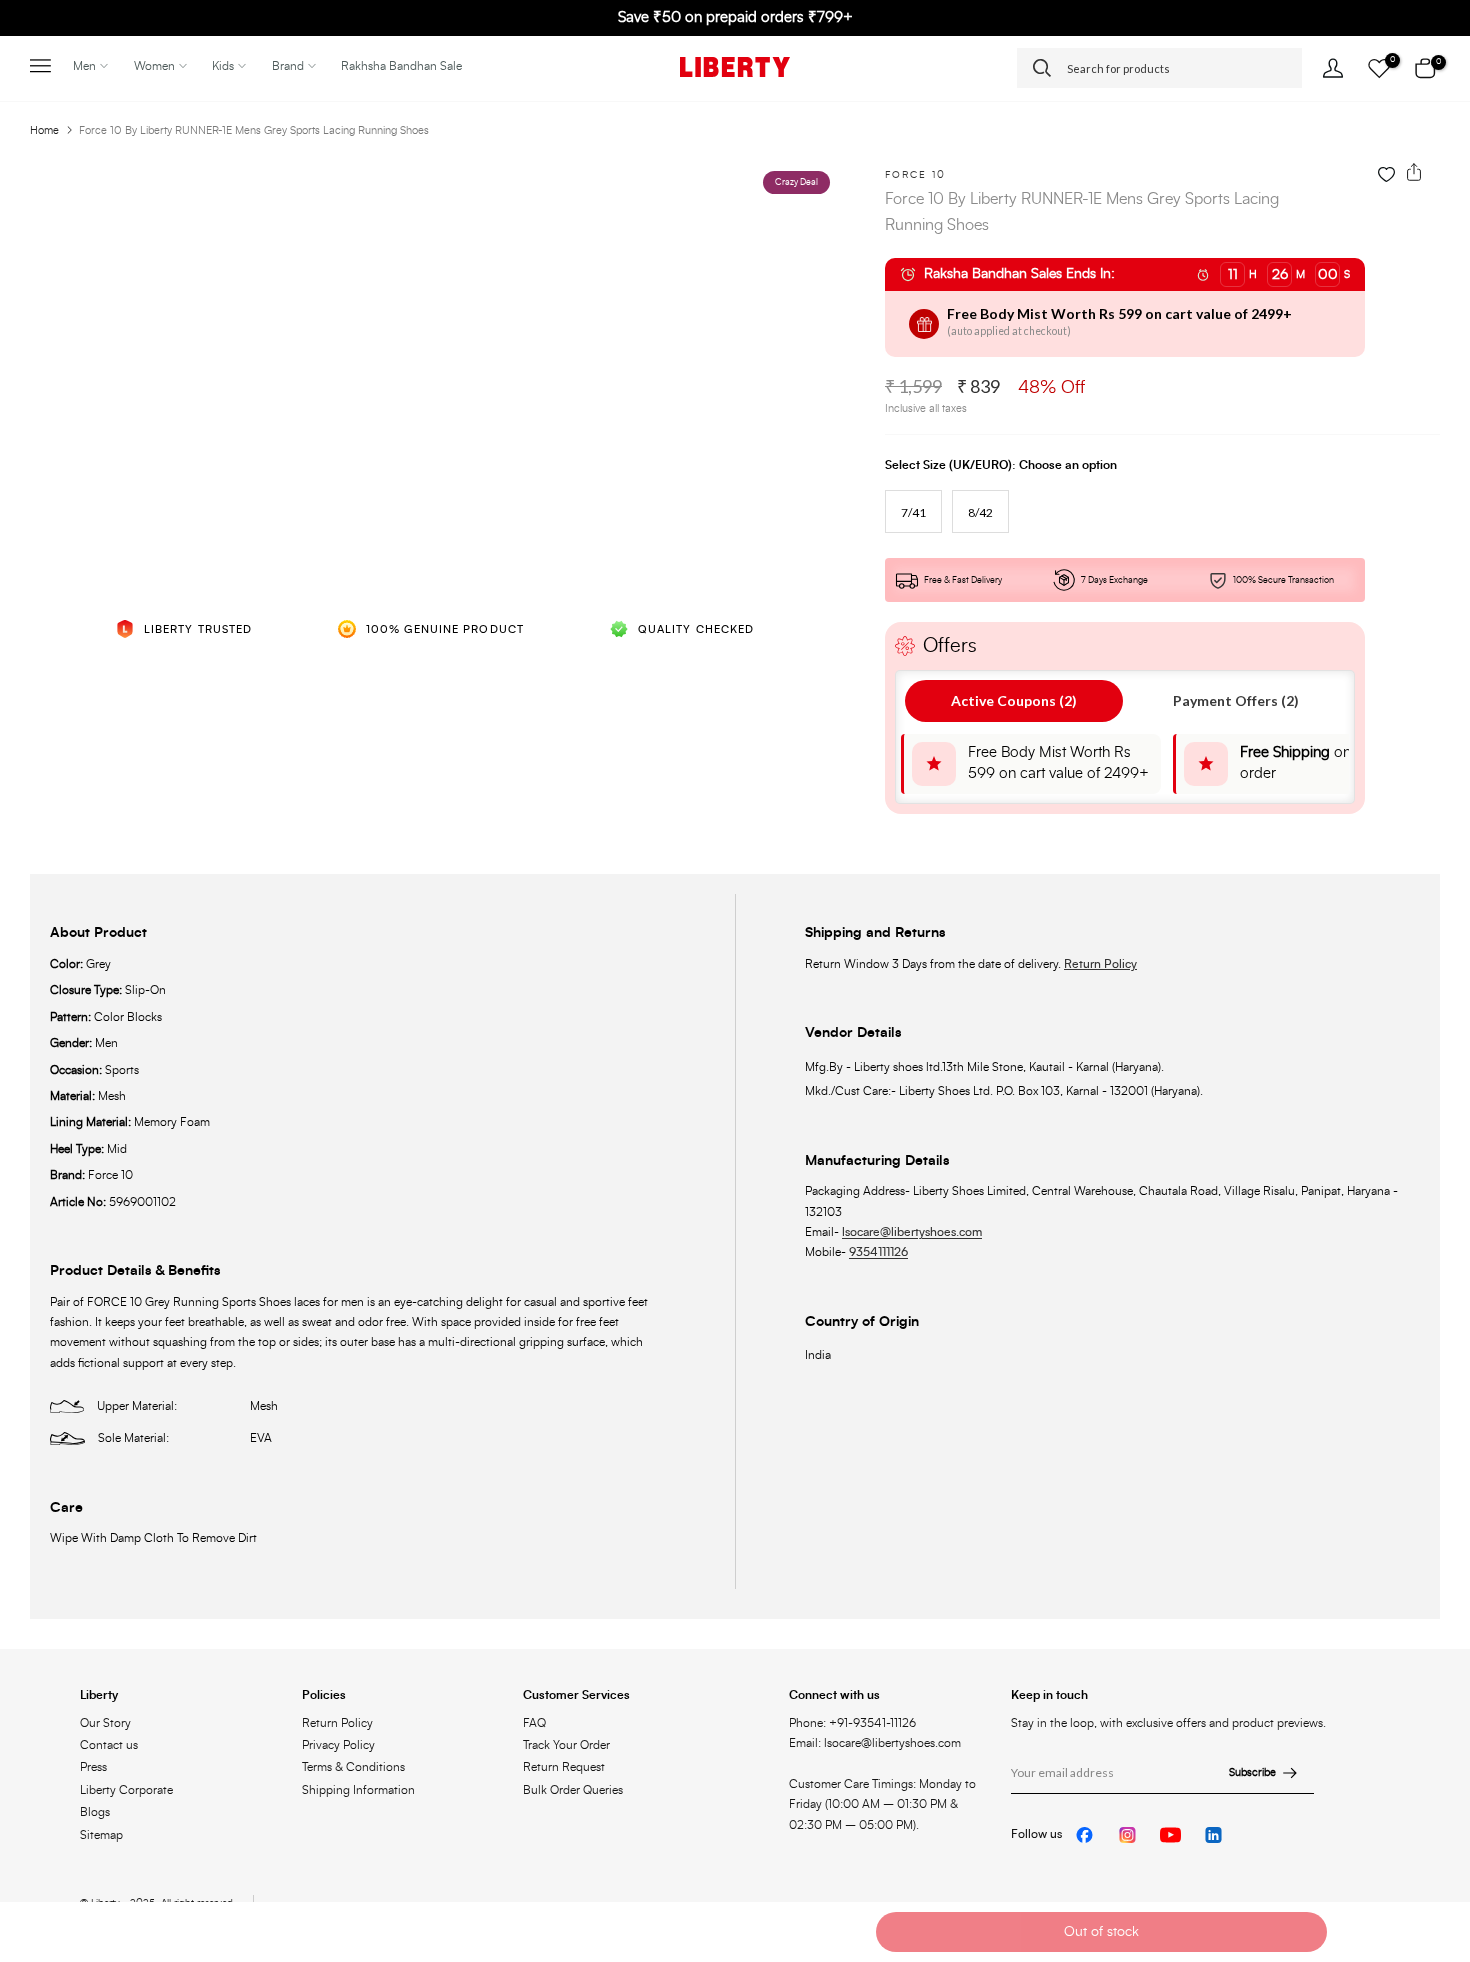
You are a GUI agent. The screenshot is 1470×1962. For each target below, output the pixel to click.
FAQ (534, 1723)
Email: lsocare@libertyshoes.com (875, 1743)
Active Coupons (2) (1014, 700)
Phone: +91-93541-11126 (852, 1723)
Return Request (564, 1767)
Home (44, 130)
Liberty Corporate (126, 1790)
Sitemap (101, 1835)
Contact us (109, 1745)
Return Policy (1100, 964)
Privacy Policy (338, 1745)
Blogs (95, 1812)
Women (154, 66)
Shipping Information (358, 1790)
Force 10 (915, 175)
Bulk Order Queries (573, 1790)
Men (84, 66)
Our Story (105, 1723)
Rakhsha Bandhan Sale (401, 66)
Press (93, 1767)
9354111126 (878, 1252)
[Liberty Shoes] (735, 67)
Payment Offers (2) (1236, 700)
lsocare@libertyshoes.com (912, 1232)
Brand (288, 66)
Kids (223, 66)
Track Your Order (566, 1745)
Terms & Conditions (353, 1767)
